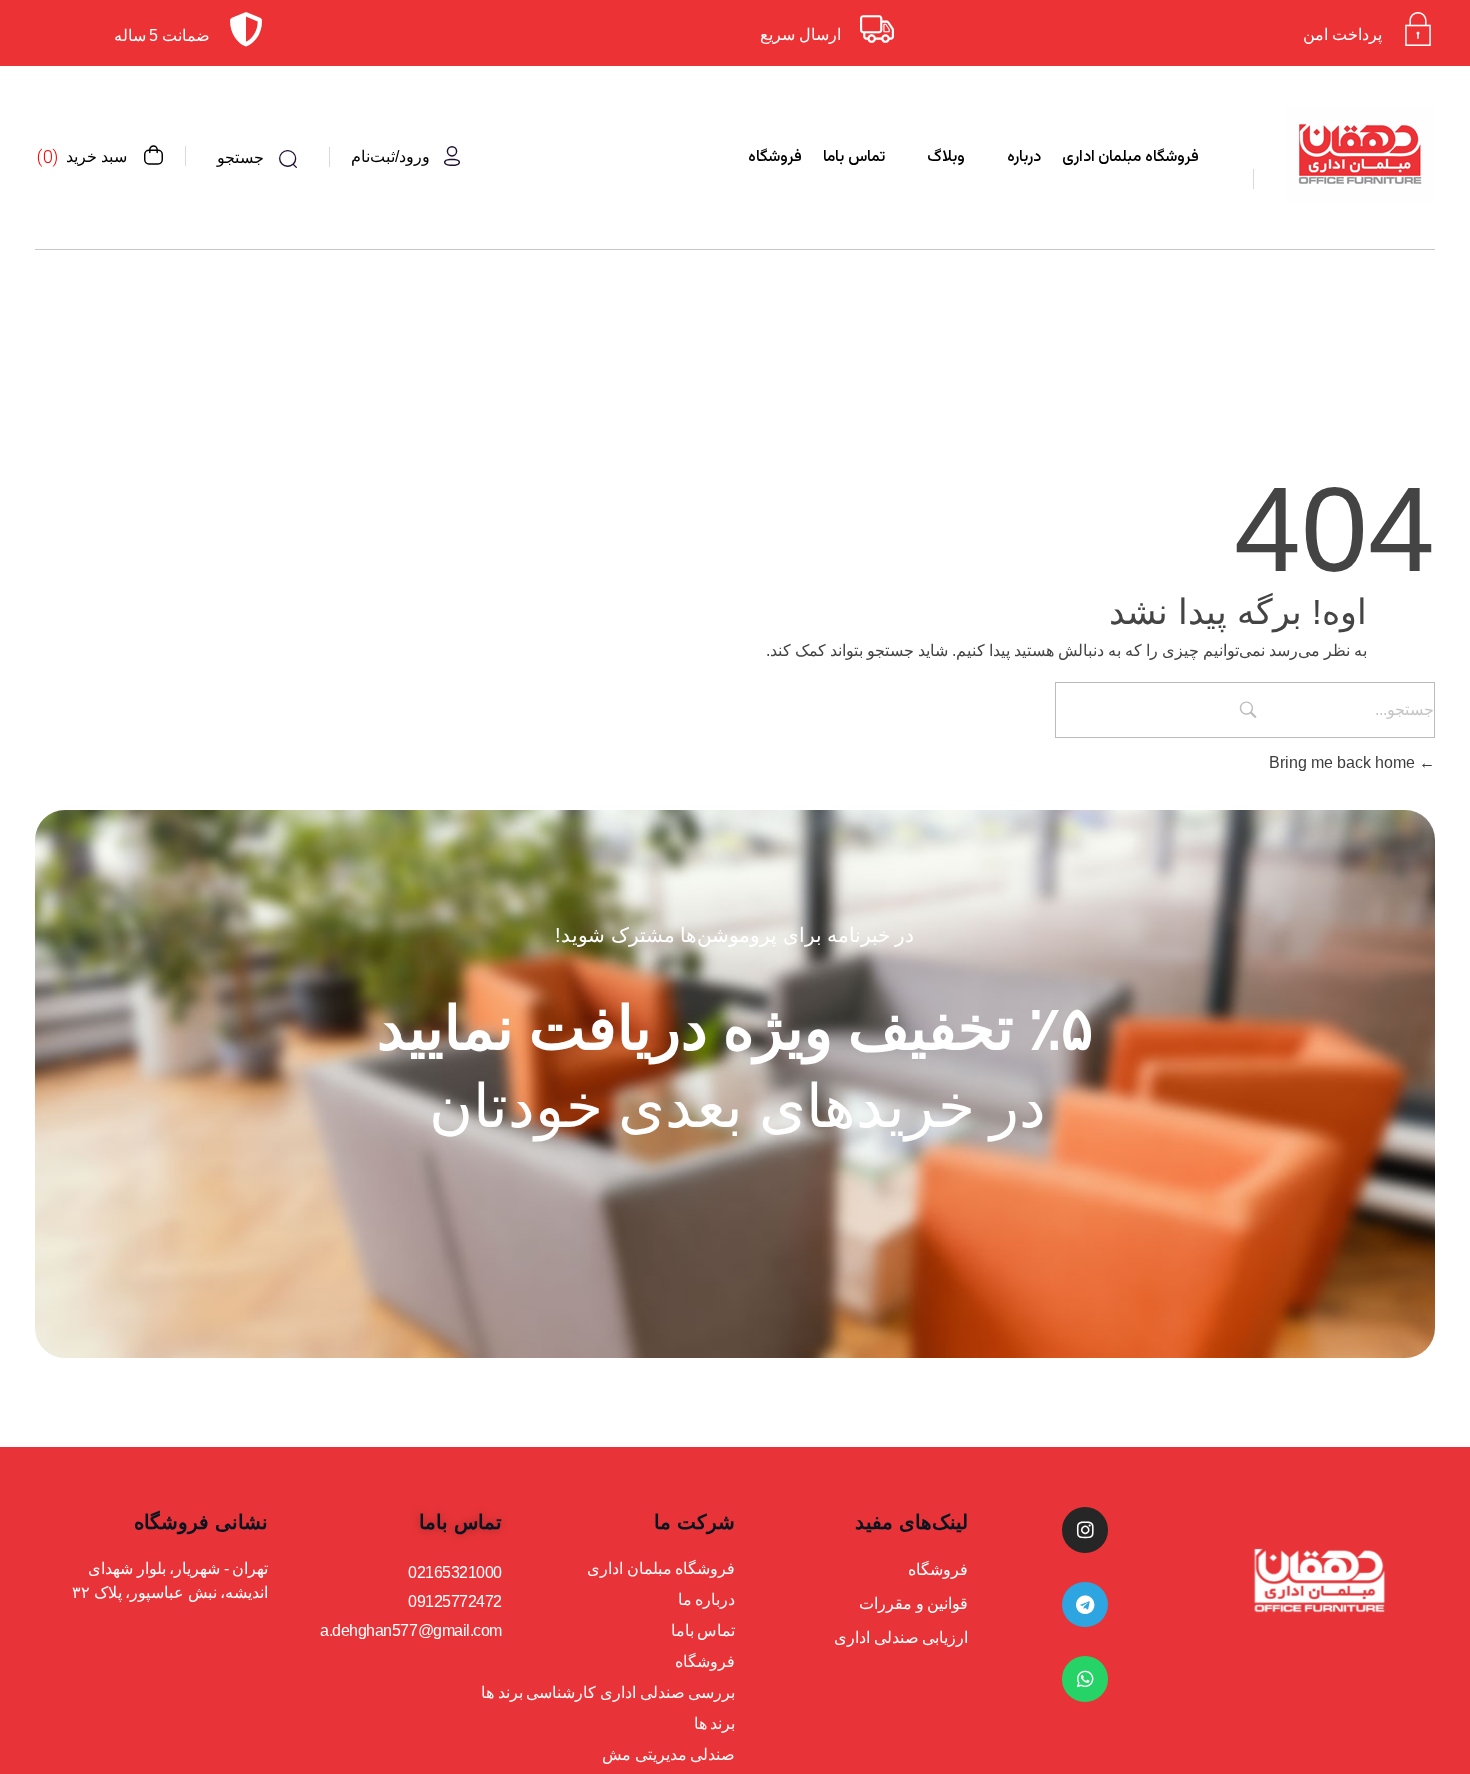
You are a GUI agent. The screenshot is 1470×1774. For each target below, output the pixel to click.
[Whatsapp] (1085, 1679)
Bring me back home (1344, 762)
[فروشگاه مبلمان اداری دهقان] (1360, 154)
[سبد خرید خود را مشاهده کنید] (153, 157)
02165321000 (455, 1572)
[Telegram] (1085, 1605)
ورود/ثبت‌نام (390, 156)
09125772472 (455, 1601)
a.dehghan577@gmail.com (410, 1630)
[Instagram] (1085, 1530)
